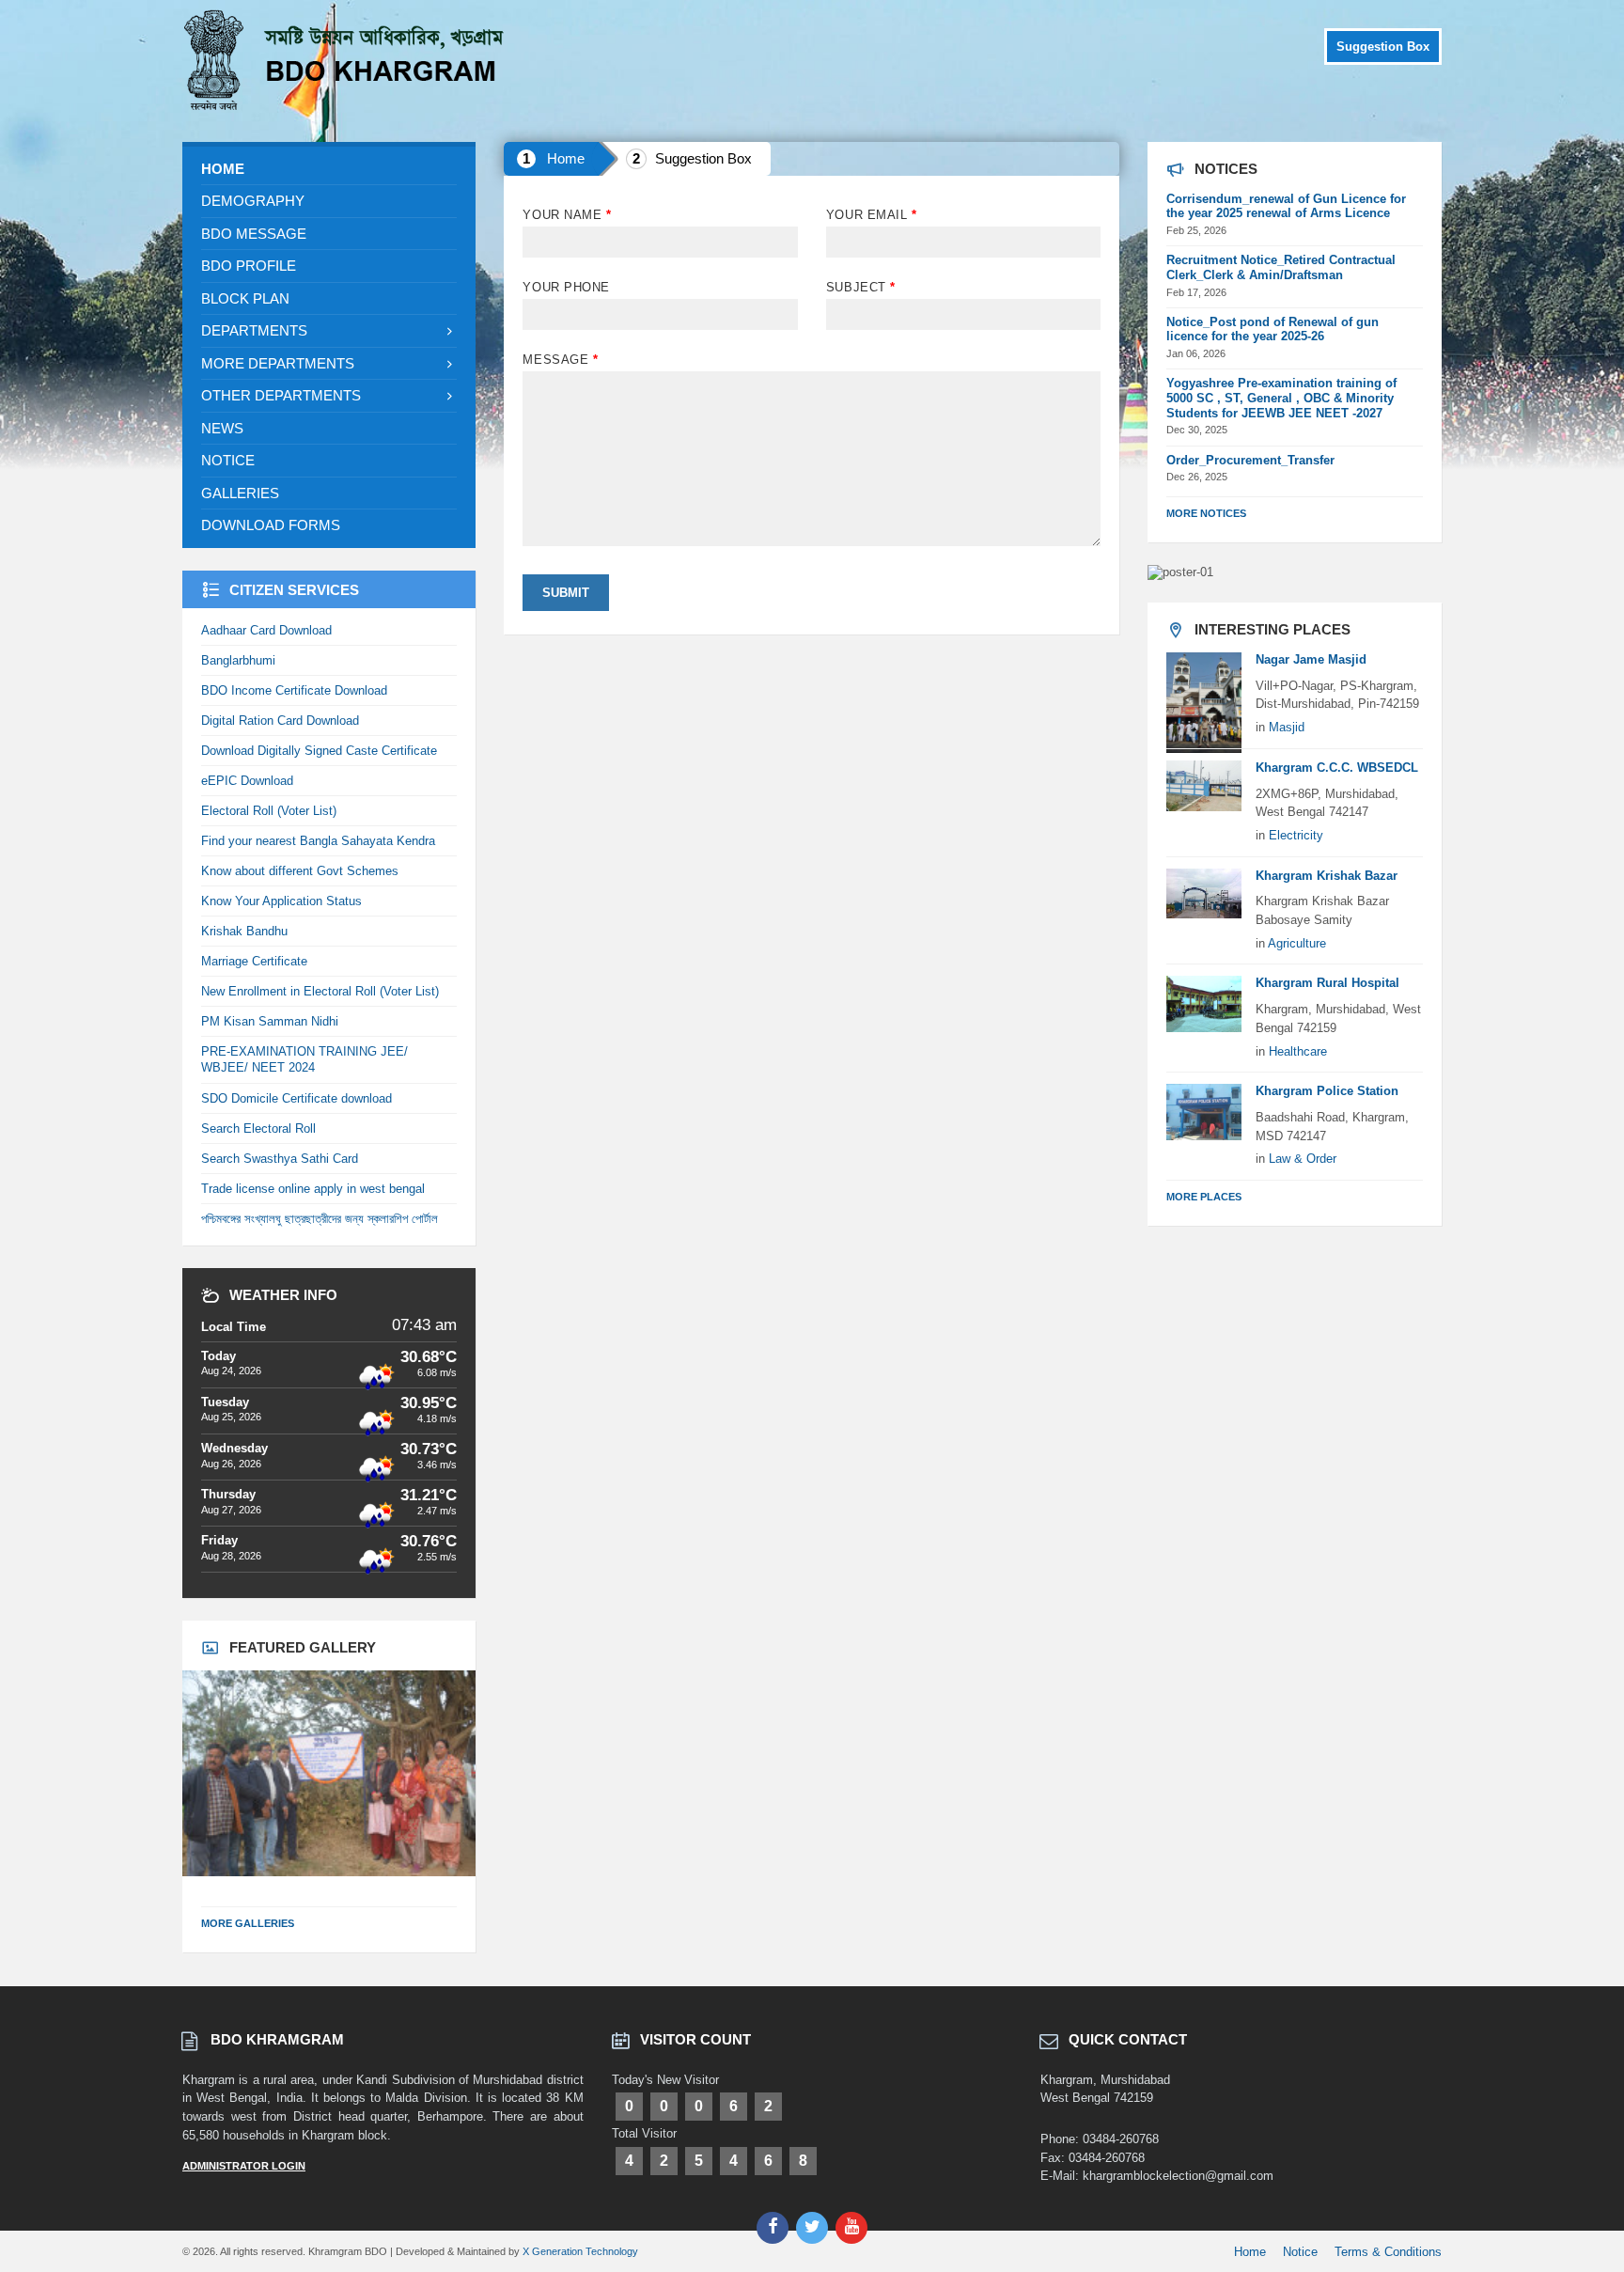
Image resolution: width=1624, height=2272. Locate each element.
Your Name (567, 215)
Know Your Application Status (281, 901)
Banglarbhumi (238, 660)
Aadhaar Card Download (266, 630)
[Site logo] (347, 105)
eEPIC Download (247, 781)
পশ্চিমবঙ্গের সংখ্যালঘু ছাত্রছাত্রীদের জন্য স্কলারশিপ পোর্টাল (320, 1219)
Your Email (871, 215)
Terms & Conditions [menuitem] (1388, 2252)
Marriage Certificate (254, 961)
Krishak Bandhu (244, 931)
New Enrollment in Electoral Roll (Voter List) (320, 991)
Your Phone (566, 287)
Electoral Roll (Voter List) (269, 811)
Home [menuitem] (1250, 2252)
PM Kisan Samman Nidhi (270, 1021)
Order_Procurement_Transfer (1250, 460)
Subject (861, 287)
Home (566, 158)
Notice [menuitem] (1300, 2252)
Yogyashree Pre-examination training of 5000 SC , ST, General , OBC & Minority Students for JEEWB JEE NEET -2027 (1281, 398)
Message (560, 360)
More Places (1204, 1197)
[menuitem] (329, 169)
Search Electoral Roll (258, 1128)
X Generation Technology (580, 2251)
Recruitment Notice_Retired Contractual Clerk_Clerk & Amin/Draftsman (1281, 267)
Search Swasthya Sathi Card (280, 1159)
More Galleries (248, 1923)
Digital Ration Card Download (280, 721)
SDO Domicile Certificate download (297, 1098)
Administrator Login (244, 2166)
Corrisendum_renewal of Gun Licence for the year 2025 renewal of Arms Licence (1286, 206)
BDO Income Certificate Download (294, 690)
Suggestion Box (1383, 47)
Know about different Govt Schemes (300, 871)
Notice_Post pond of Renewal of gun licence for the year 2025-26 (1273, 329)
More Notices (1206, 513)
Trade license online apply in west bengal (313, 1189)
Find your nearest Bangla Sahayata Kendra (318, 841)
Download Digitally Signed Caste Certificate (319, 751)
